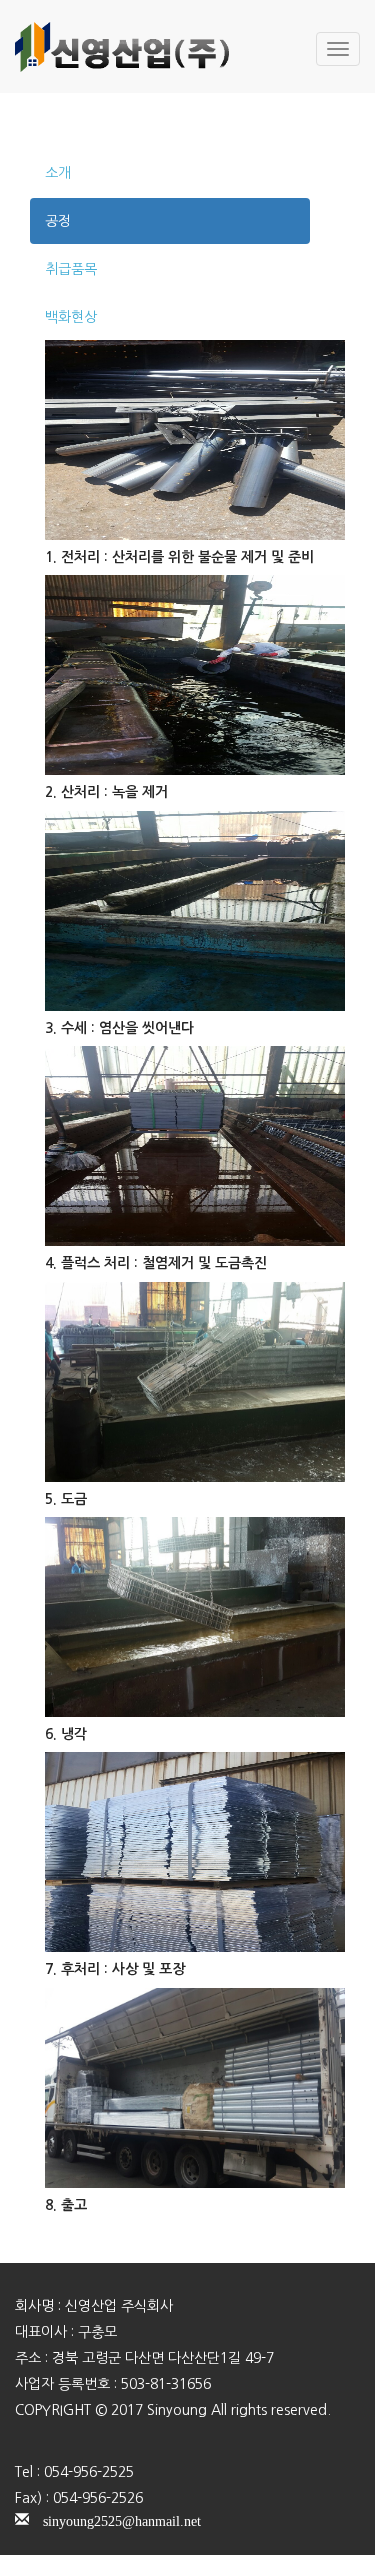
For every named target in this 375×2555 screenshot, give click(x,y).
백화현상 (71, 317)
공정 (58, 221)
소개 (58, 173)
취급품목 (71, 269)
